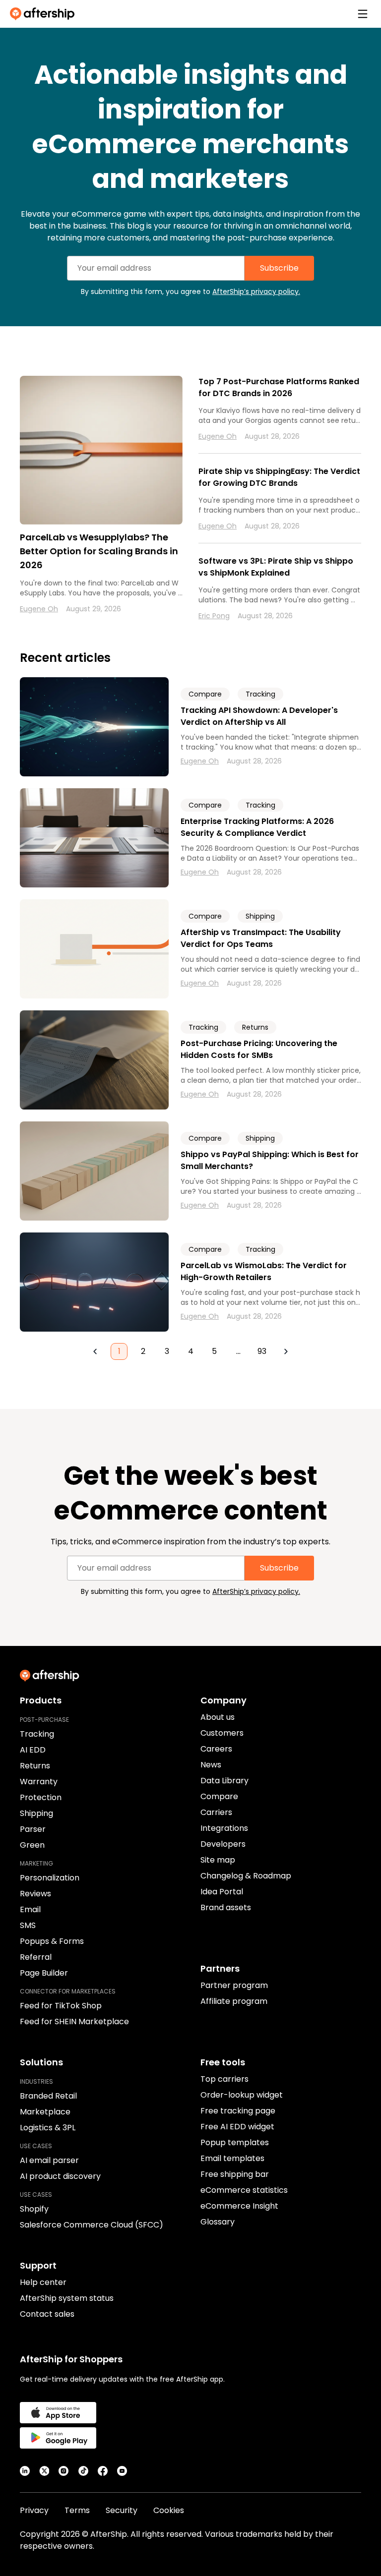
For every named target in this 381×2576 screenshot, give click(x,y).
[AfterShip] (45, 14)
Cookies (169, 2510)
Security (122, 2510)
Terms (77, 2510)
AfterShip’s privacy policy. (256, 292)
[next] (286, 1351)
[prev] (95, 1351)
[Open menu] (363, 14)
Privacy (34, 2510)
